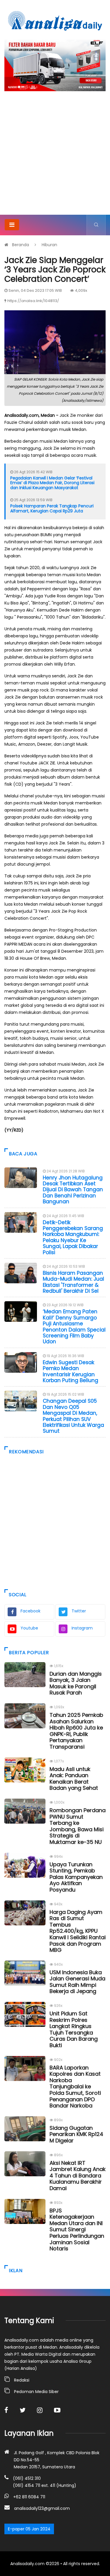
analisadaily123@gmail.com (42, 2508)
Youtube (29, 1628)
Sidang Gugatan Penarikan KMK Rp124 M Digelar (76, 2134)
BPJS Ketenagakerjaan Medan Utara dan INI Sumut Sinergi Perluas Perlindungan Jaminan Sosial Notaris (77, 2230)
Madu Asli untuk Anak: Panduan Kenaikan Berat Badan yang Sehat (74, 1779)
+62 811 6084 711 (29, 2497)
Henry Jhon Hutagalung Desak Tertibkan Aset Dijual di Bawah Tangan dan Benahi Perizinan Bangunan (73, 1190)
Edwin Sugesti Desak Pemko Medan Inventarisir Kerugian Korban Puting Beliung (71, 1371)
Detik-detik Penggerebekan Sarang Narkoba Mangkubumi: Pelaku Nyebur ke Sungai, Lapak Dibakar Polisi (73, 1237)
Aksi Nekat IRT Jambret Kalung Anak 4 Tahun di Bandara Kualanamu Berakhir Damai (78, 2176)
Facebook (31, 1611)
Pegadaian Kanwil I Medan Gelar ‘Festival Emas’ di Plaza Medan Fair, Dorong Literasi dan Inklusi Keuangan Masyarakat (52, 483)
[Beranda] (55, 21)
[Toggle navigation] (12, 225)
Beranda (21, 245)
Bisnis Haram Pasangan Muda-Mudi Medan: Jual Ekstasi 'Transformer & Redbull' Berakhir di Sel (73, 1282)
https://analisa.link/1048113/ (33, 301)
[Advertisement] (55, 157)
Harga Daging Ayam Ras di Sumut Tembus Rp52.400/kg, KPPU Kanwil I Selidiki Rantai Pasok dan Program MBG (78, 1931)
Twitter (79, 1611)
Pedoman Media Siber (36, 2392)
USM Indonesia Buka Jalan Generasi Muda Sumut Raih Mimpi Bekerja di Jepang (77, 1982)
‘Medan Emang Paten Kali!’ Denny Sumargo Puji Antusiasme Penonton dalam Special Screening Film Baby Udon (74, 1327)
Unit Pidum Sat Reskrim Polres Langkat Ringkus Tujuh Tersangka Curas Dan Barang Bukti (74, 2029)
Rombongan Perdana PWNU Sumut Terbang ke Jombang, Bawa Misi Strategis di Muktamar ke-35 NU (78, 1826)
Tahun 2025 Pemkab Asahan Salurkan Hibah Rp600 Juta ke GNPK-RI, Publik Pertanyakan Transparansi (76, 1731)
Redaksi (22, 2380)
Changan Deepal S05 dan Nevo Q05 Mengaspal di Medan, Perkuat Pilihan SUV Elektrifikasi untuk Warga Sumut (73, 1416)
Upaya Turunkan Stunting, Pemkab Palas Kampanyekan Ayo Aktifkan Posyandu (76, 1877)
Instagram (82, 1628)
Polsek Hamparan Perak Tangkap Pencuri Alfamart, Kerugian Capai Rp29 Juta (52, 508)
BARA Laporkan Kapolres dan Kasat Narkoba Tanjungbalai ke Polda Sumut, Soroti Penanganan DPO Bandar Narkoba (75, 2087)
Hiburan (49, 245)
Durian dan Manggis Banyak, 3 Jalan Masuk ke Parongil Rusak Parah (76, 1683)
